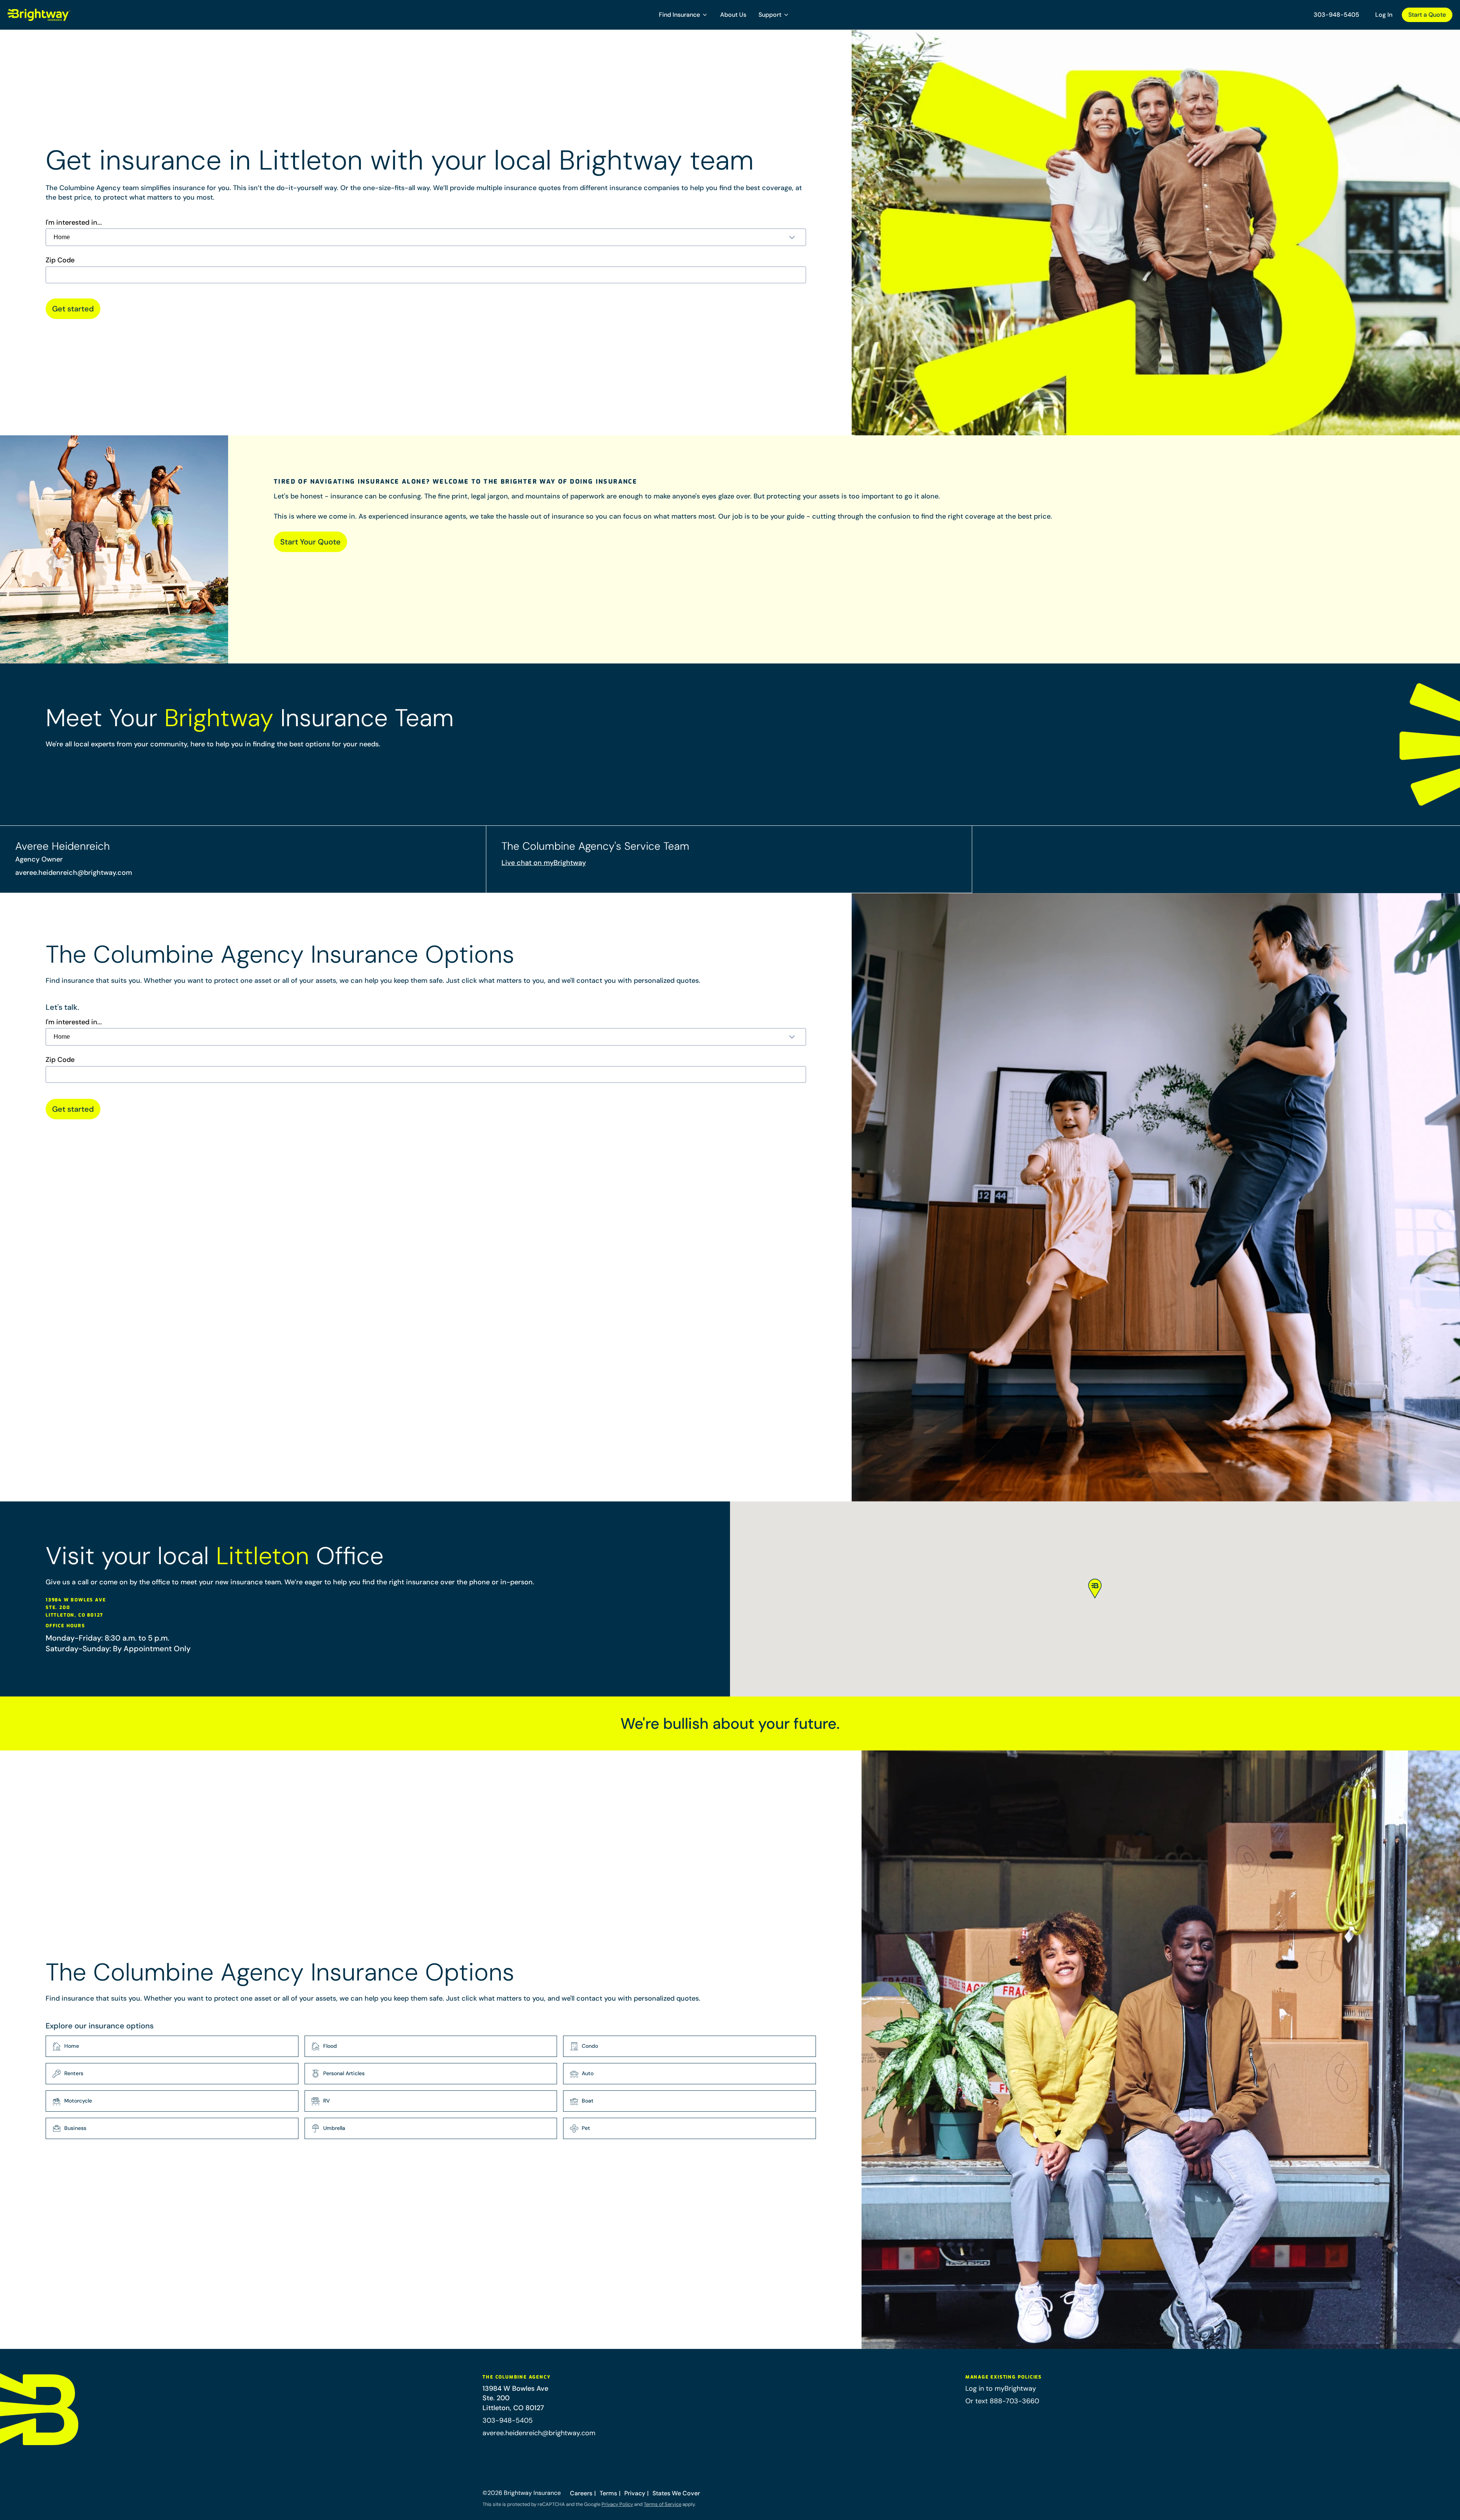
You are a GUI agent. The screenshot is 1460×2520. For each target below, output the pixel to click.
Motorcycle (78, 2101)
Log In (1384, 15)
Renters (74, 2073)
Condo (590, 2046)
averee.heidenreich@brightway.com (74, 873)
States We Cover (676, 2493)
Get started (73, 309)
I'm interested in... (74, 223)
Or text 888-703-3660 (1002, 2401)
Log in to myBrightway (1001, 2388)
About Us (733, 15)
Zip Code (60, 260)
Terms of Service (663, 2504)
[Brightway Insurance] (57, 15)
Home (72, 2046)
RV (327, 2101)
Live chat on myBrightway (544, 863)
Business (75, 2128)
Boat (588, 2101)
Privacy (635, 2493)
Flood (330, 2046)
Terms (608, 2493)
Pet (586, 2128)
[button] (683, 15)
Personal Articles (344, 2073)
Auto (588, 2073)
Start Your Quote (310, 542)
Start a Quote (1427, 15)
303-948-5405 (1336, 15)
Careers (581, 2493)
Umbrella (334, 2128)
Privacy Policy (617, 2504)
